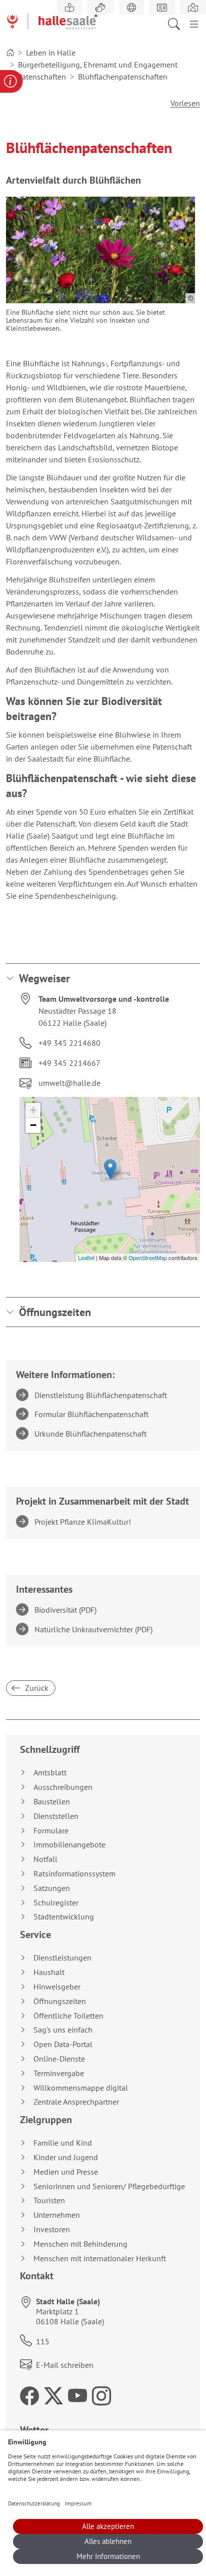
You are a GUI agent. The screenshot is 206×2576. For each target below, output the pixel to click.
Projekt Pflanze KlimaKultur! (84, 1522)
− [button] (33, 1125)
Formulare (51, 1831)
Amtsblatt (50, 1773)
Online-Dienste (59, 2059)
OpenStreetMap (148, 1257)
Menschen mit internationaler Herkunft (100, 2259)
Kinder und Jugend (66, 2157)
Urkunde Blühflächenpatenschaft (92, 1434)
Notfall (45, 1859)
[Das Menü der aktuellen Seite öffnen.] (194, 23)
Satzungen (52, 1888)
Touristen (49, 2200)
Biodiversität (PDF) (67, 1610)
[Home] (10, 53)
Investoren (52, 2229)
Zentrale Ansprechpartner (76, 2102)
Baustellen (52, 1802)
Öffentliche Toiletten (68, 2016)
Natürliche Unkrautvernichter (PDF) (95, 1629)
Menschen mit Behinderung (80, 2244)
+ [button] (33, 1110)
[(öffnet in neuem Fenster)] (193, 8)
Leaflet (86, 1257)
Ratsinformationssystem (74, 1874)
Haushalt (49, 1972)
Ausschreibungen (63, 1787)
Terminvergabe (59, 2073)
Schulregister (56, 1903)
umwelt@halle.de (69, 1083)
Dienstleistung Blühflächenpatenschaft (102, 1395)
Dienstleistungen (62, 1958)
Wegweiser (44, 978)
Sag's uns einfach (63, 2030)
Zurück (36, 1688)
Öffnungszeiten (55, 1312)
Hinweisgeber (57, 1987)
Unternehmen (57, 2215)
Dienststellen (56, 1816)
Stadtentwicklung (64, 1917)
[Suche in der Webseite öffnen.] (177, 23)
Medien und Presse (66, 2172)
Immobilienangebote (69, 1845)
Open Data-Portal (63, 2044)
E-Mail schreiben (65, 2365)
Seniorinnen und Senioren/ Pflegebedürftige (109, 2186)
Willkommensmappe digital (81, 2088)
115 (43, 2341)
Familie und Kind (63, 2143)
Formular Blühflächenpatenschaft (93, 1414)
